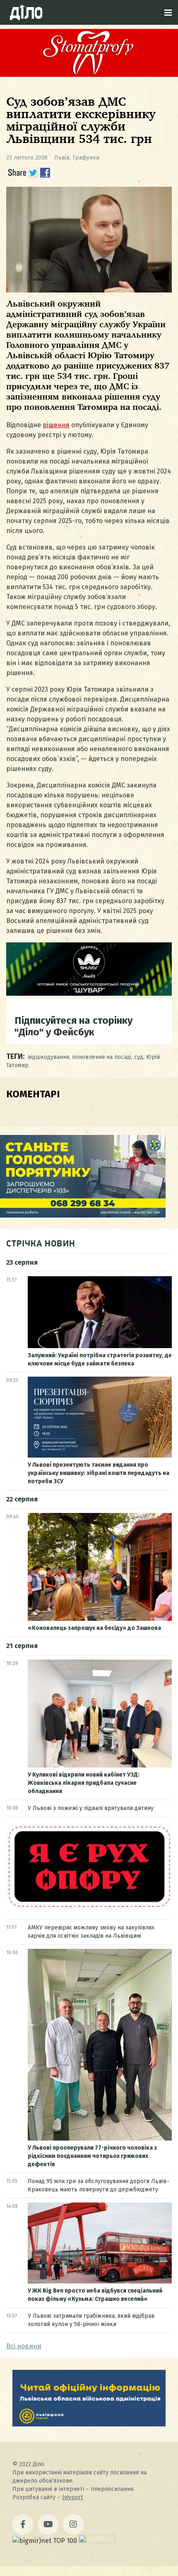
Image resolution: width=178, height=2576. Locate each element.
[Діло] (26, 12)
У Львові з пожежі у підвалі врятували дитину (91, 1808)
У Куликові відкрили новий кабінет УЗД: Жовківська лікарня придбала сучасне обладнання (84, 1783)
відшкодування (48, 1057)
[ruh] (89, 1907)
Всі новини (24, 2346)
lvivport (72, 2497)
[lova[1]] (89, 2424)
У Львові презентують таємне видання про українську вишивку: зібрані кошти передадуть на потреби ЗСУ (99, 1473)
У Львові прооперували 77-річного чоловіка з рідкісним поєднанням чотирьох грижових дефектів (92, 2156)
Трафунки (86, 158)
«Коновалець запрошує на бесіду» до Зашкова (94, 1628)
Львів (62, 158)
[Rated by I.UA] (97, 2541)
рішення (56, 425)
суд (139, 1057)
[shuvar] (89, 993)
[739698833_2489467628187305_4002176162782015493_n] (89, 75)
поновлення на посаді (102, 1057)
